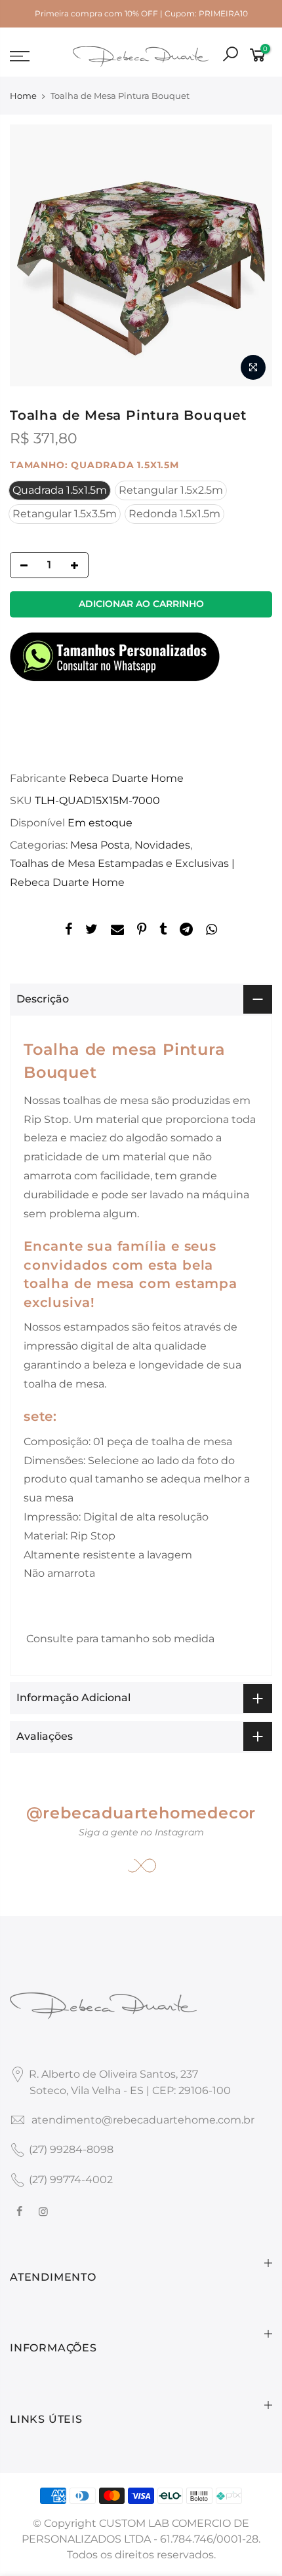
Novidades (162, 845)
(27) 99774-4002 (71, 2180)
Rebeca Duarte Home (126, 778)
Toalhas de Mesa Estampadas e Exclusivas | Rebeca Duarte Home (122, 873)
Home (23, 96)
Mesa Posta (100, 845)
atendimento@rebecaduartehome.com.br (143, 2120)
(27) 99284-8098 (71, 2149)
